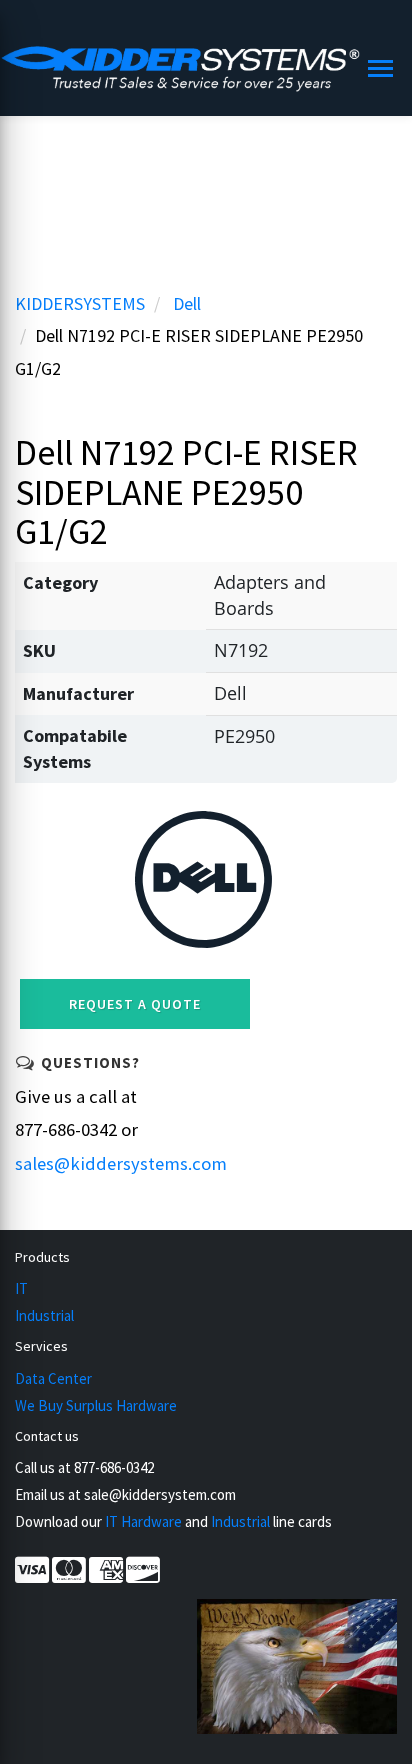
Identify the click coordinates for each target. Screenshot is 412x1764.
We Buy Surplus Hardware (96, 1405)
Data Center (53, 1378)
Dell (187, 303)
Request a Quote (135, 1004)
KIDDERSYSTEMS (80, 303)
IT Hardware (143, 1521)
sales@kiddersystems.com (121, 1163)
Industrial (44, 1315)
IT (21, 1288)
